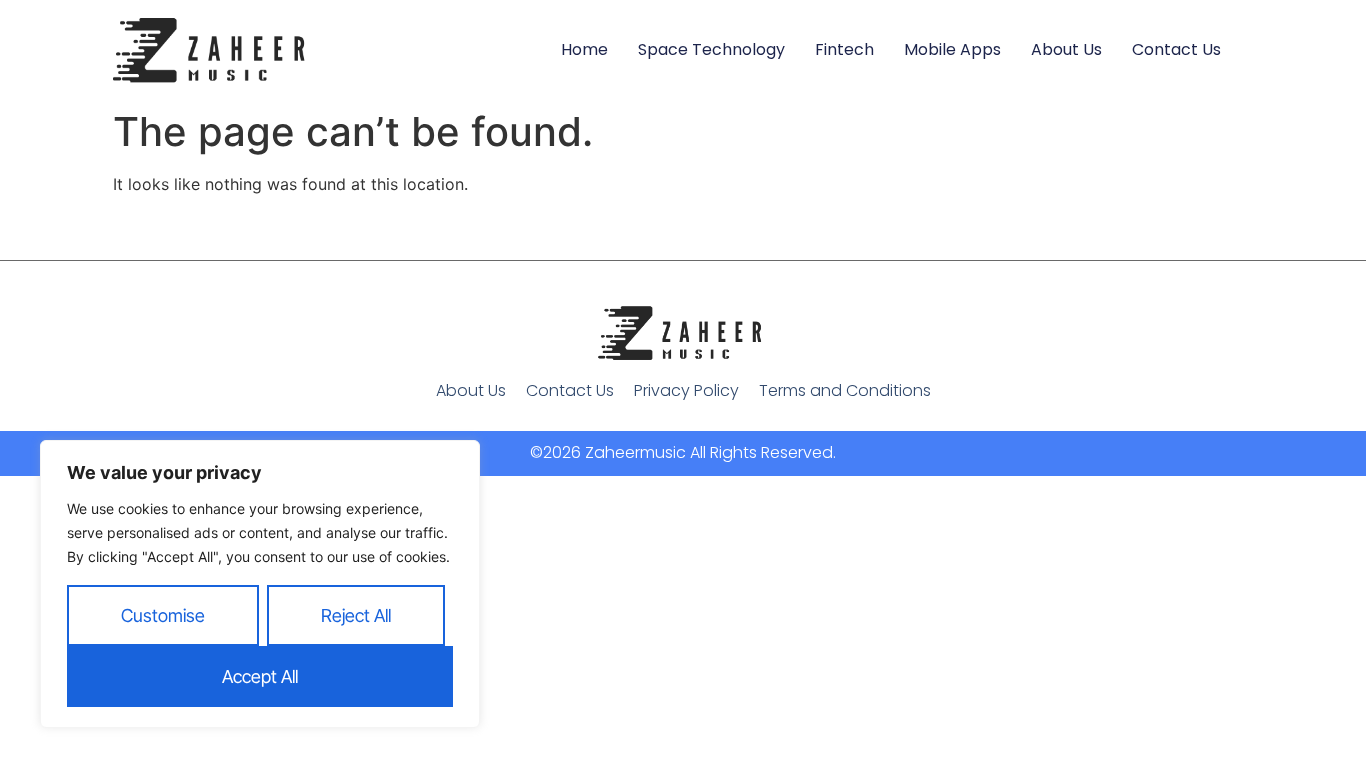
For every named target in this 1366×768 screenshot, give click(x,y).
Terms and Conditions (845, 390)
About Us (1066, 49)
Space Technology (711, 49)
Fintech (844, 49)
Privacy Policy (686, 390)
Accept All (260, 676)
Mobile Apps (952, 49)
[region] (260, 584)
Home (584, 49)
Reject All (356, 615)
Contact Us (1176, 49)
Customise (163, 615)
